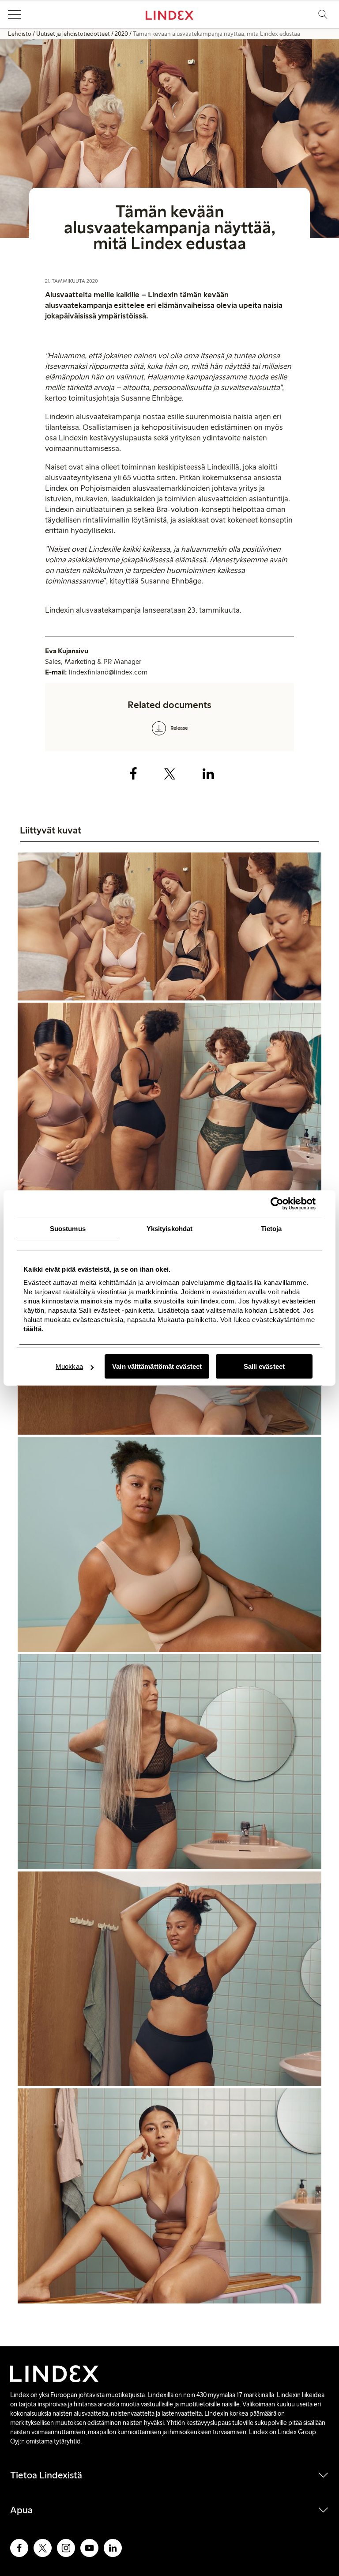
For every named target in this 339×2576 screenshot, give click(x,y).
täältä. (34, 1329)
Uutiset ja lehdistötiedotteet (73, 34)
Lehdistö (20, 34)
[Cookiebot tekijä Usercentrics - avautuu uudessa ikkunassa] (277, 1204)
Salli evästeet (264, 1366)
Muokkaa (69, 1366)
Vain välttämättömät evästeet (157, 1366)
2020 (121, 34)
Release (179, 728)
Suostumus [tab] (68, 1229)
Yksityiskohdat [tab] (169, 1229)
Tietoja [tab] (271, 1229)
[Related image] (169, 928)
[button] (14, 15)
